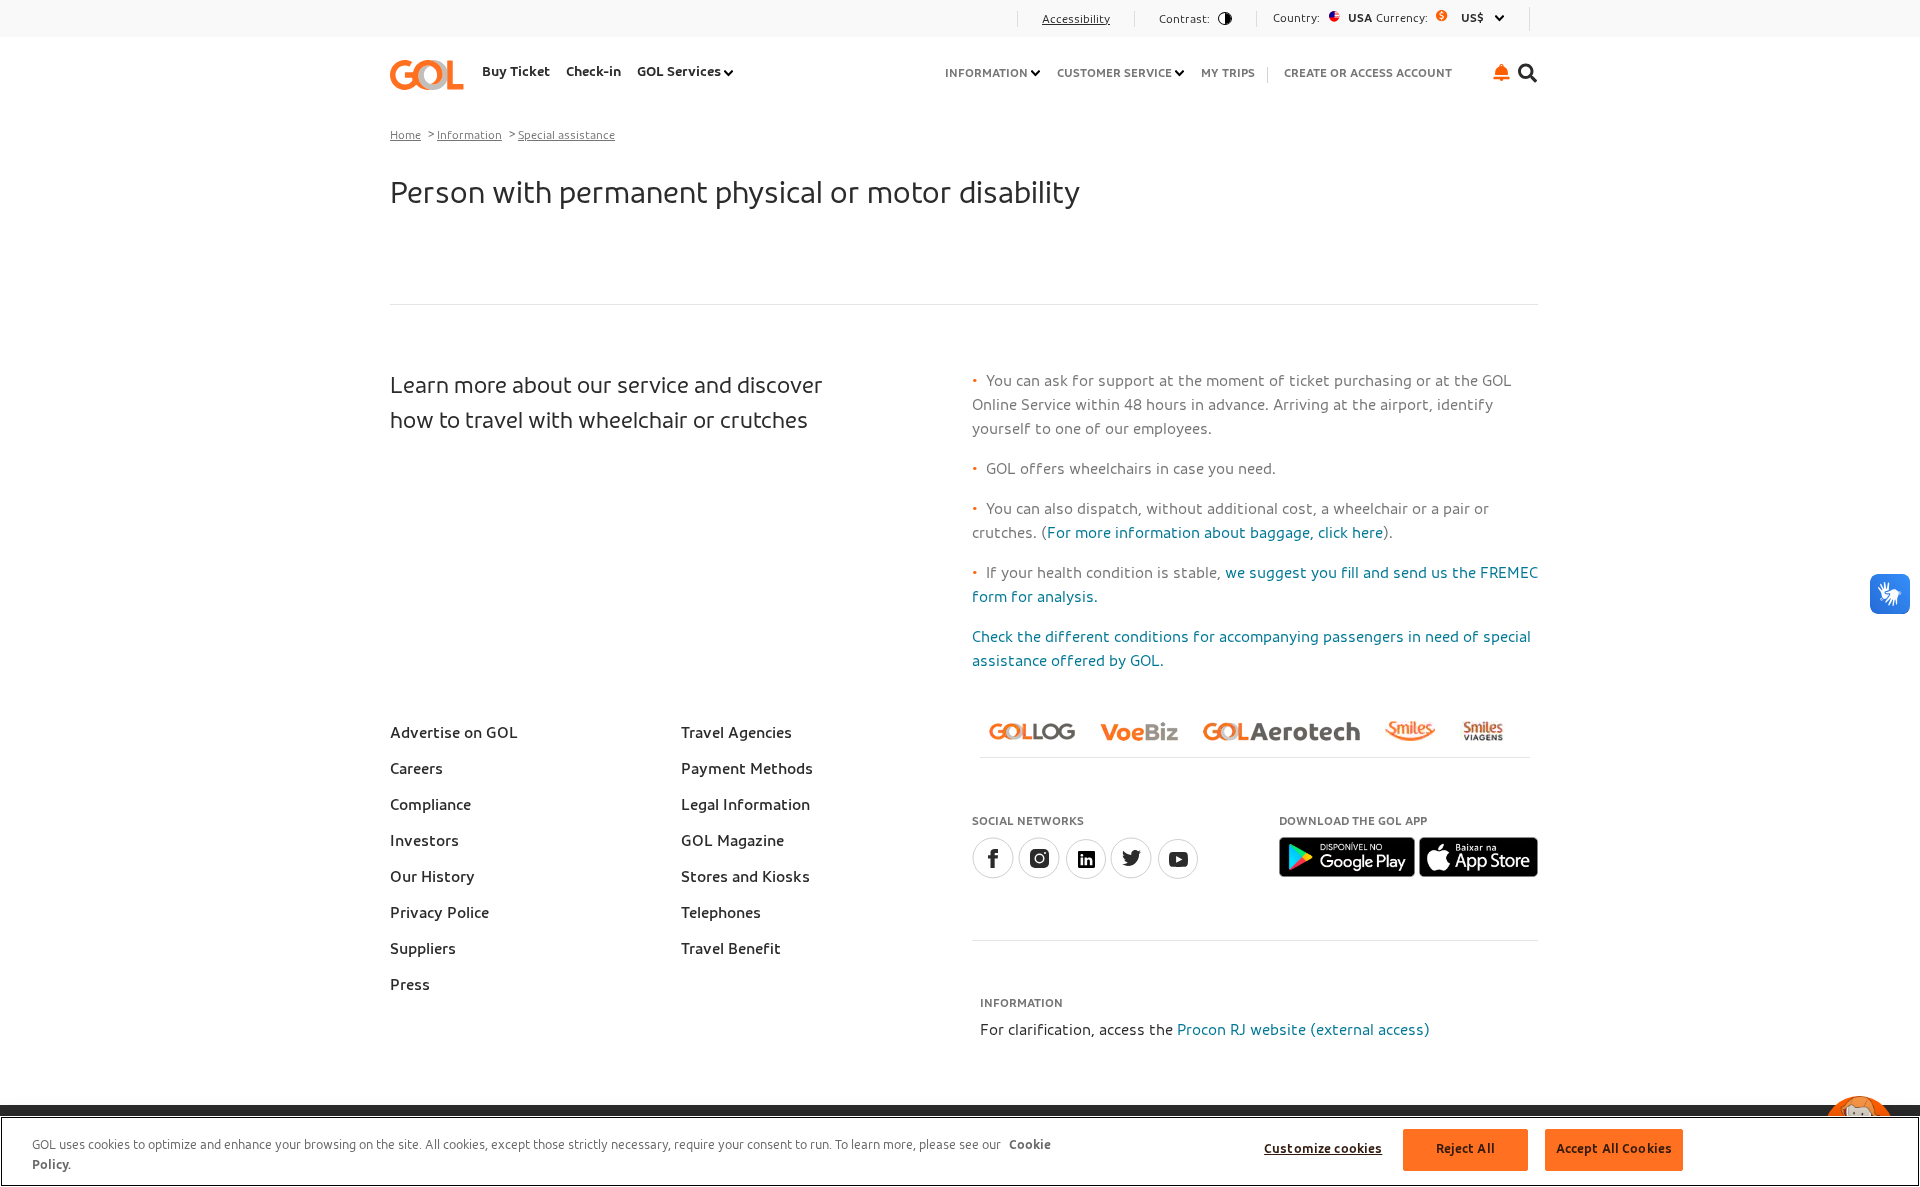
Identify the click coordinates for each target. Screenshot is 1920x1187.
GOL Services (679, 72)
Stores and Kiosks (745, 877)
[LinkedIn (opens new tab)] (1085, 874)
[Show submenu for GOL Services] (730, 73)
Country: (1296, 18)
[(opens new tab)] (1177, 874)
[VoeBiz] (1147, 739)
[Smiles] (1418, 739)
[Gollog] (1040, 739)
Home (405, 135)
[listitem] (516, 74)
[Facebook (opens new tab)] (993, 874)
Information (986, 73)
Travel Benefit (731, 949)
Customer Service (1114, 73)
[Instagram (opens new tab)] (1039, 874)
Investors (424, 841)
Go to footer (442, 25)
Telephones (721, 913)
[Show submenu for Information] (1037, 73)
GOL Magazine (732, 841)
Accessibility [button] (1076, 19)
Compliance (430, 805)
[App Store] (1478, 856)
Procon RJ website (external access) (1303, 1030)
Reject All (1465, 1149)
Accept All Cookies (1614, 1149)
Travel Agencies (736, 733)
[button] (1501, 72)
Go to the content (461, 25)
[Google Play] (1348, 856)
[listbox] (1393, 18)
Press (410, 985)
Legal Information (745, 805)
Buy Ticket (516, 72)
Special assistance (566, 135)
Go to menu (439, 25)
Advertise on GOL (454, 733)
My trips (1228, 73)
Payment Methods (747, 769)
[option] (1393, 18)
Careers (416, 769)
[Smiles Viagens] (1490, 739)
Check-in (593, 72)
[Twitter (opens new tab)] (1131, 874)
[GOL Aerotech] (1289, 739)
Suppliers (423, 949)
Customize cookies (1323, 1149)
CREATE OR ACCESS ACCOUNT (1368, 73)
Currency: (1402, 18)
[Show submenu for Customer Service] (1181, 73)
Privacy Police (439, 913)
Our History (432, 877)
